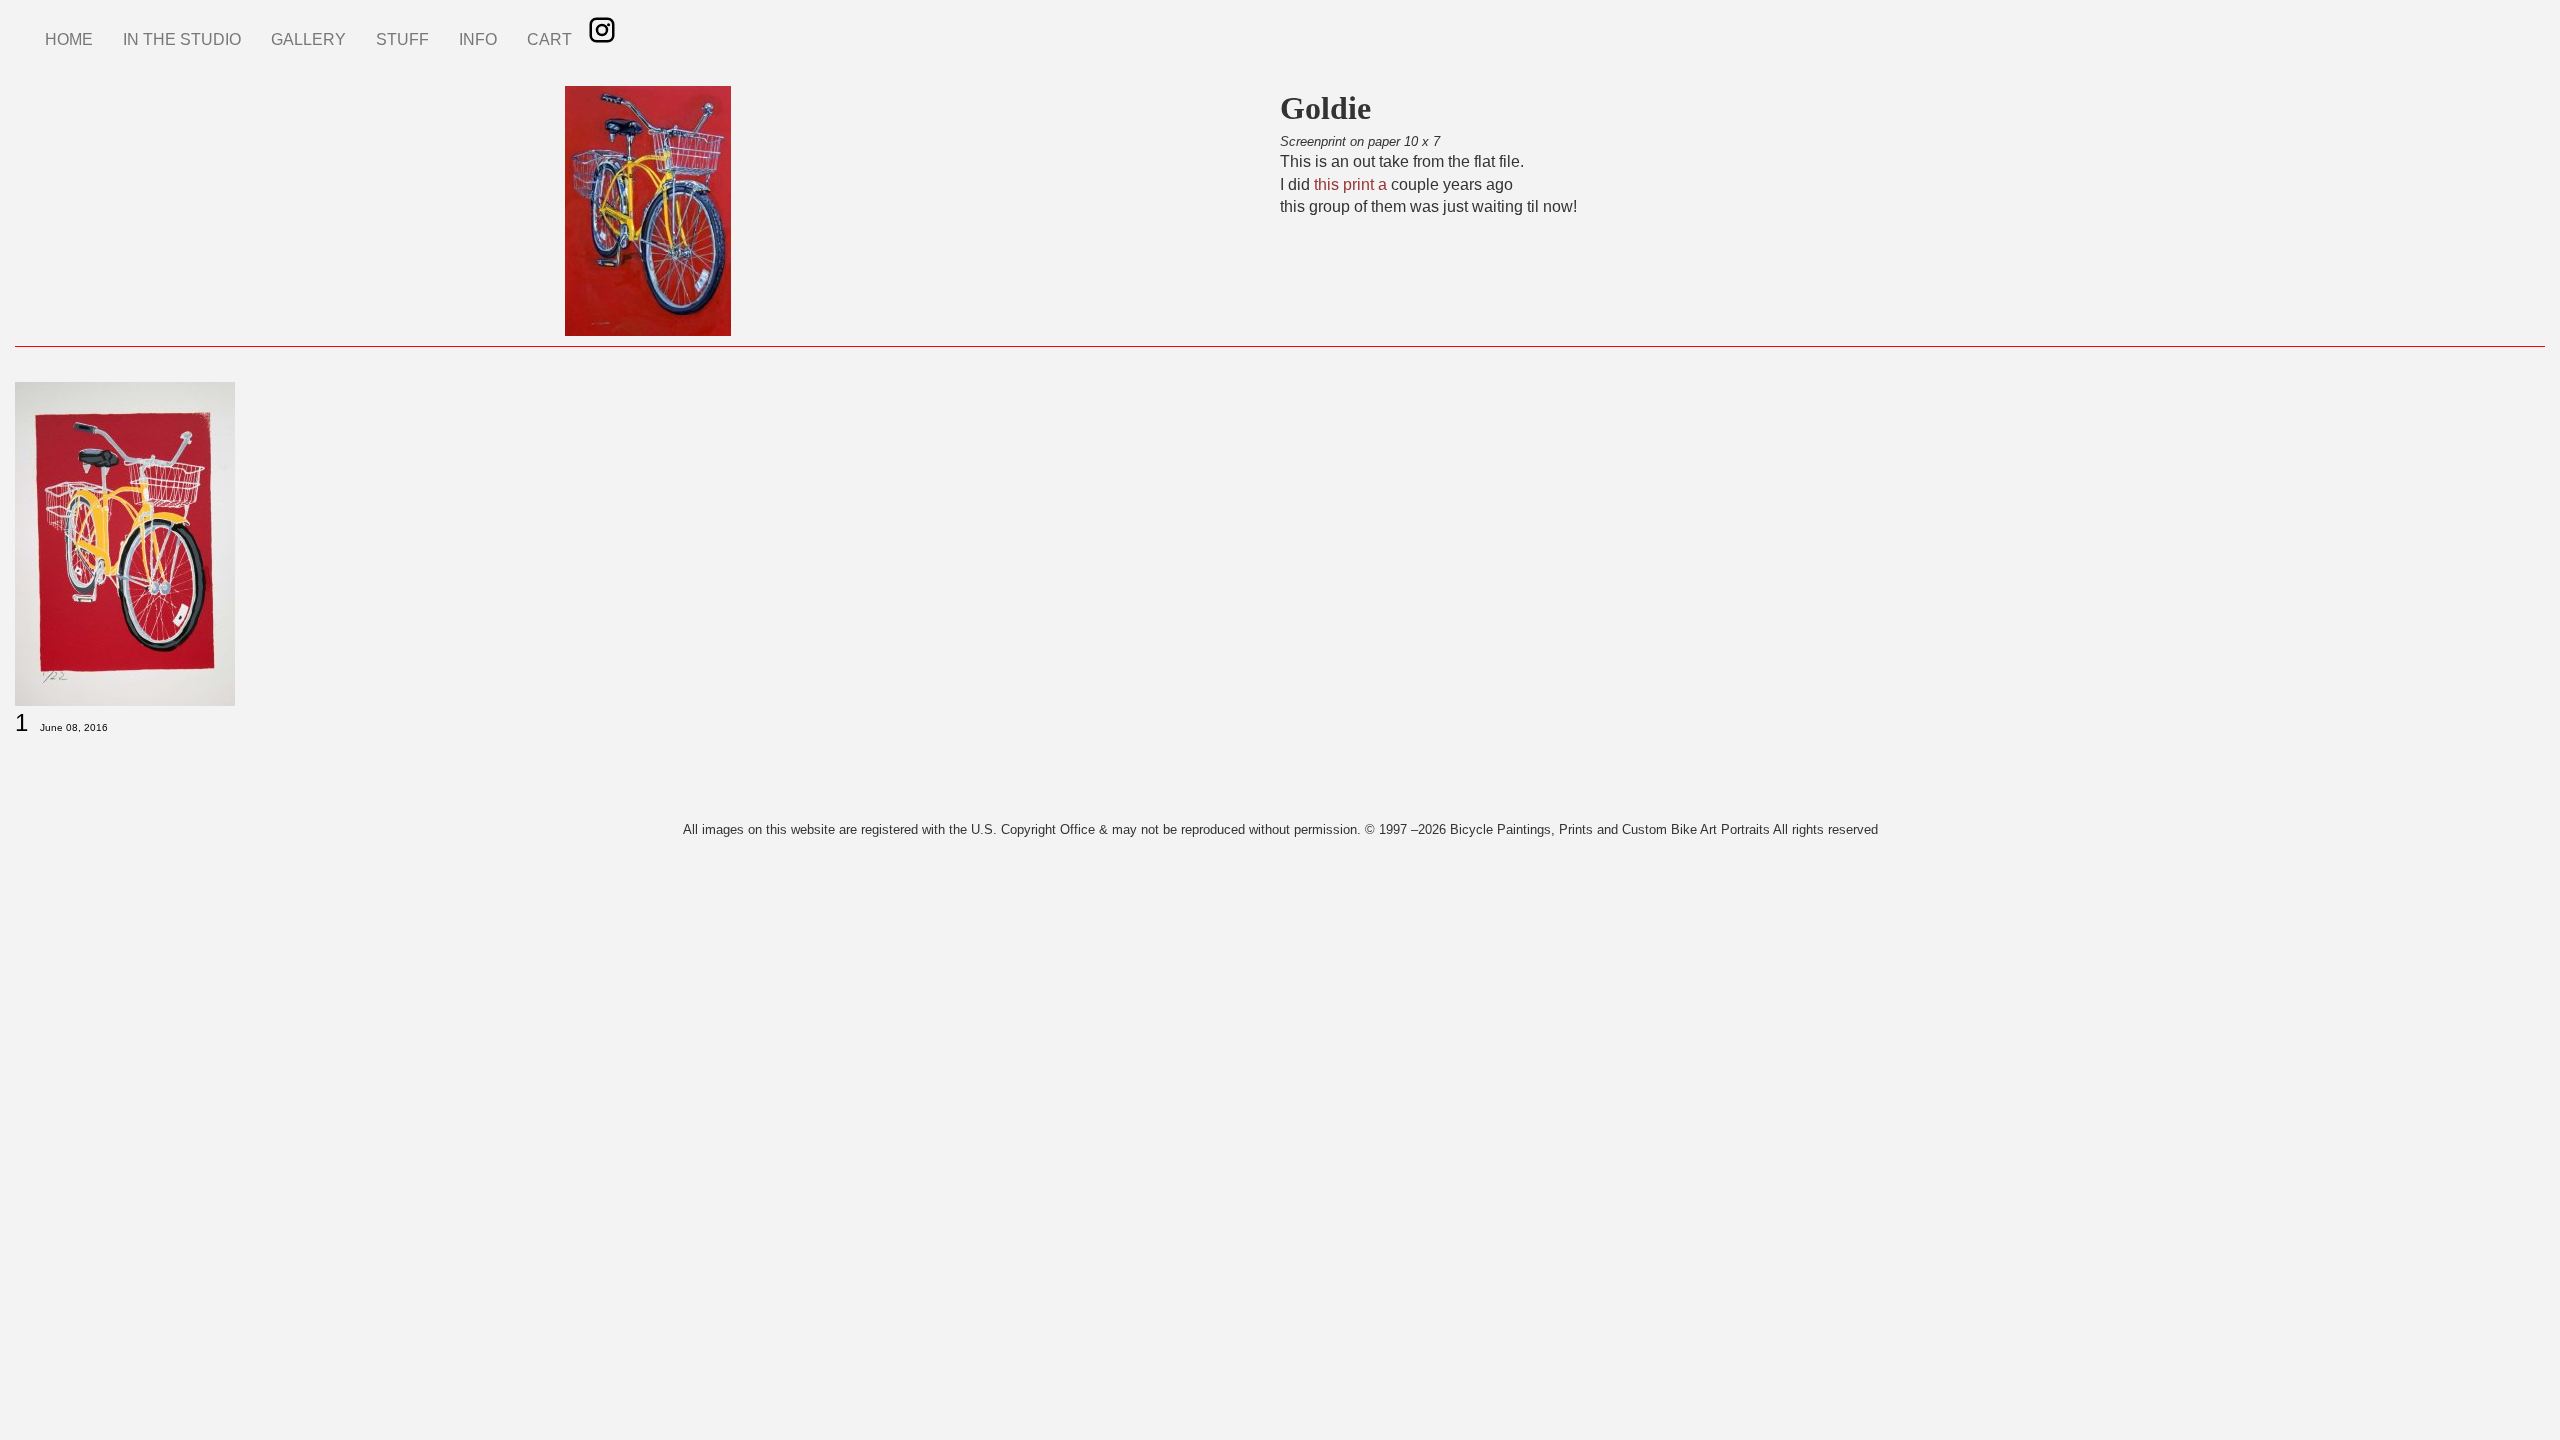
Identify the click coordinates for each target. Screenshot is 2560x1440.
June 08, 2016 (74, 727)
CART (549, 39)
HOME (69, 39)
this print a (1350, 184)
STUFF (402, 39)
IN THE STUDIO (182, 39)
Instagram (602, 30)
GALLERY (308, 39)
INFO (478, 39)
